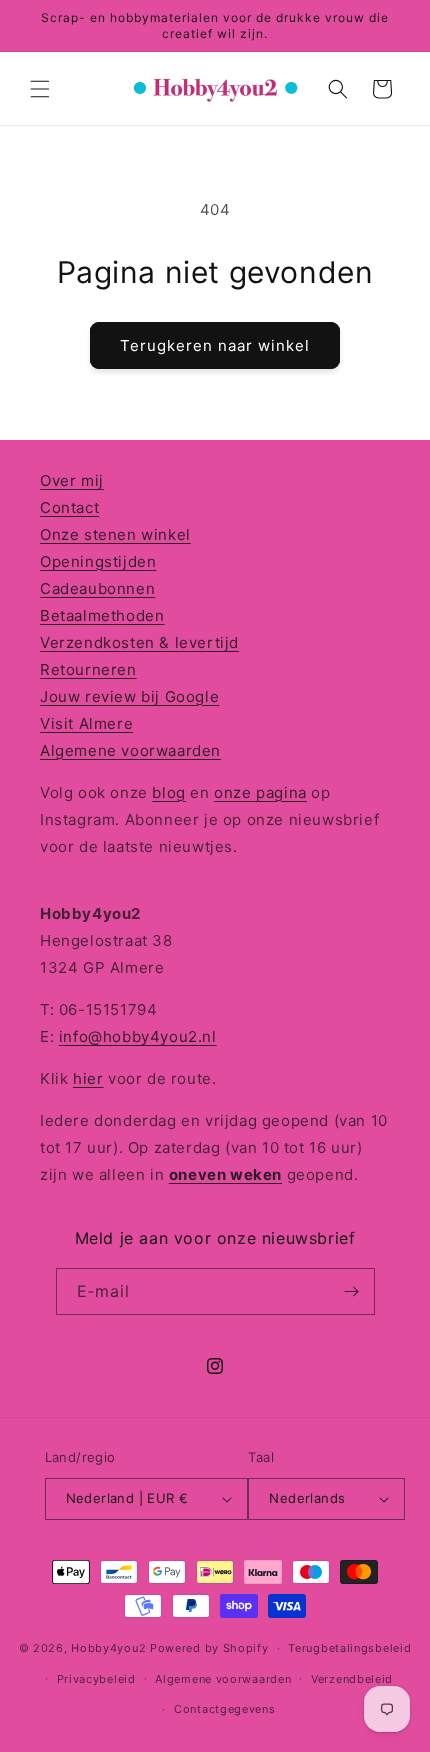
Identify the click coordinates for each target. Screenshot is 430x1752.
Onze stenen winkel (115, 534)
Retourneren (88, 669)
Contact (69, 507)
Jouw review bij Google (129, 696)
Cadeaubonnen (97, 588)
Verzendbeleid (352, 1679)
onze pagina (260, 792)
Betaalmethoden (102, 615)
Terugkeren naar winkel (215, 345)
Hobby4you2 (108, 1648)
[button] (40, 89)
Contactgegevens (225, 1709)
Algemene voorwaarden (130, 750)
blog (168, 792)
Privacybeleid (96, 1679)
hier (88, 1078)
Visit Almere (86, 723)
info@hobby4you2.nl (138, 1036)
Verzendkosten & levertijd (139, 642)
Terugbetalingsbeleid (349, 1648)
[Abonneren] (352, 1291)
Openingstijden (98, 561)
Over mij (72, 480)
